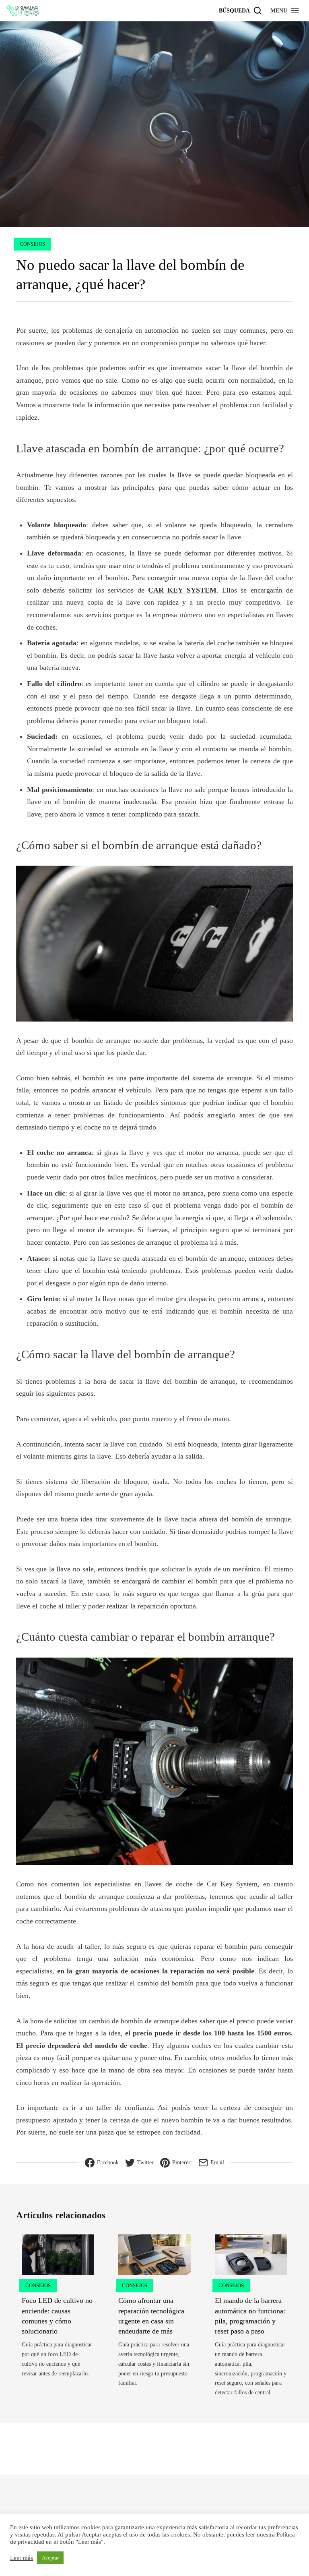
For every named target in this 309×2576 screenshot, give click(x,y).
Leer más (22, 2558)
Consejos (32, 244)
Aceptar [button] (50, 2558)
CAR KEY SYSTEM (182, 590)
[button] (285, 10)
